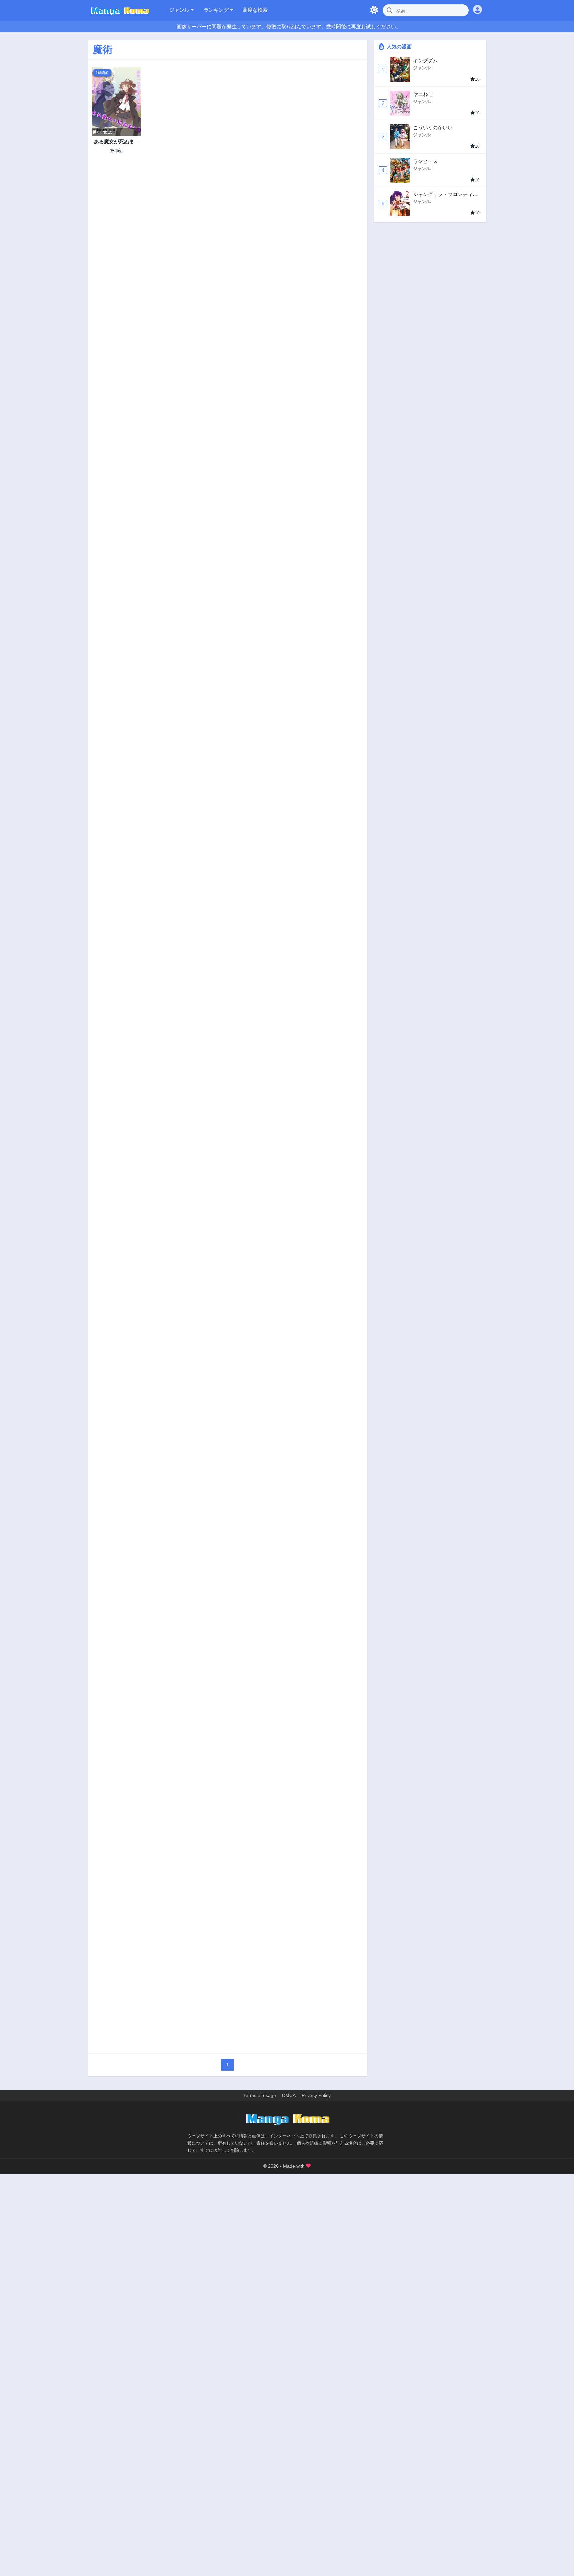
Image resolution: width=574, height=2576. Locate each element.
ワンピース (425, 161)
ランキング (217, 10)
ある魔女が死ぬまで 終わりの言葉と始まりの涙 (116, 142)
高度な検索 (255, 10)
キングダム (425, 61)
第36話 (117, 151)
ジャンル (180, 10)
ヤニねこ (423, 94)
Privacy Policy (316, 2095)
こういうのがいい (433, 128)
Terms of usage (260, 2095)
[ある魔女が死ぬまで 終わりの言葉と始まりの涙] (116, 102)
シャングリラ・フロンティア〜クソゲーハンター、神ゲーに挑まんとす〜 (445, 195)
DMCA (289, 2095)
